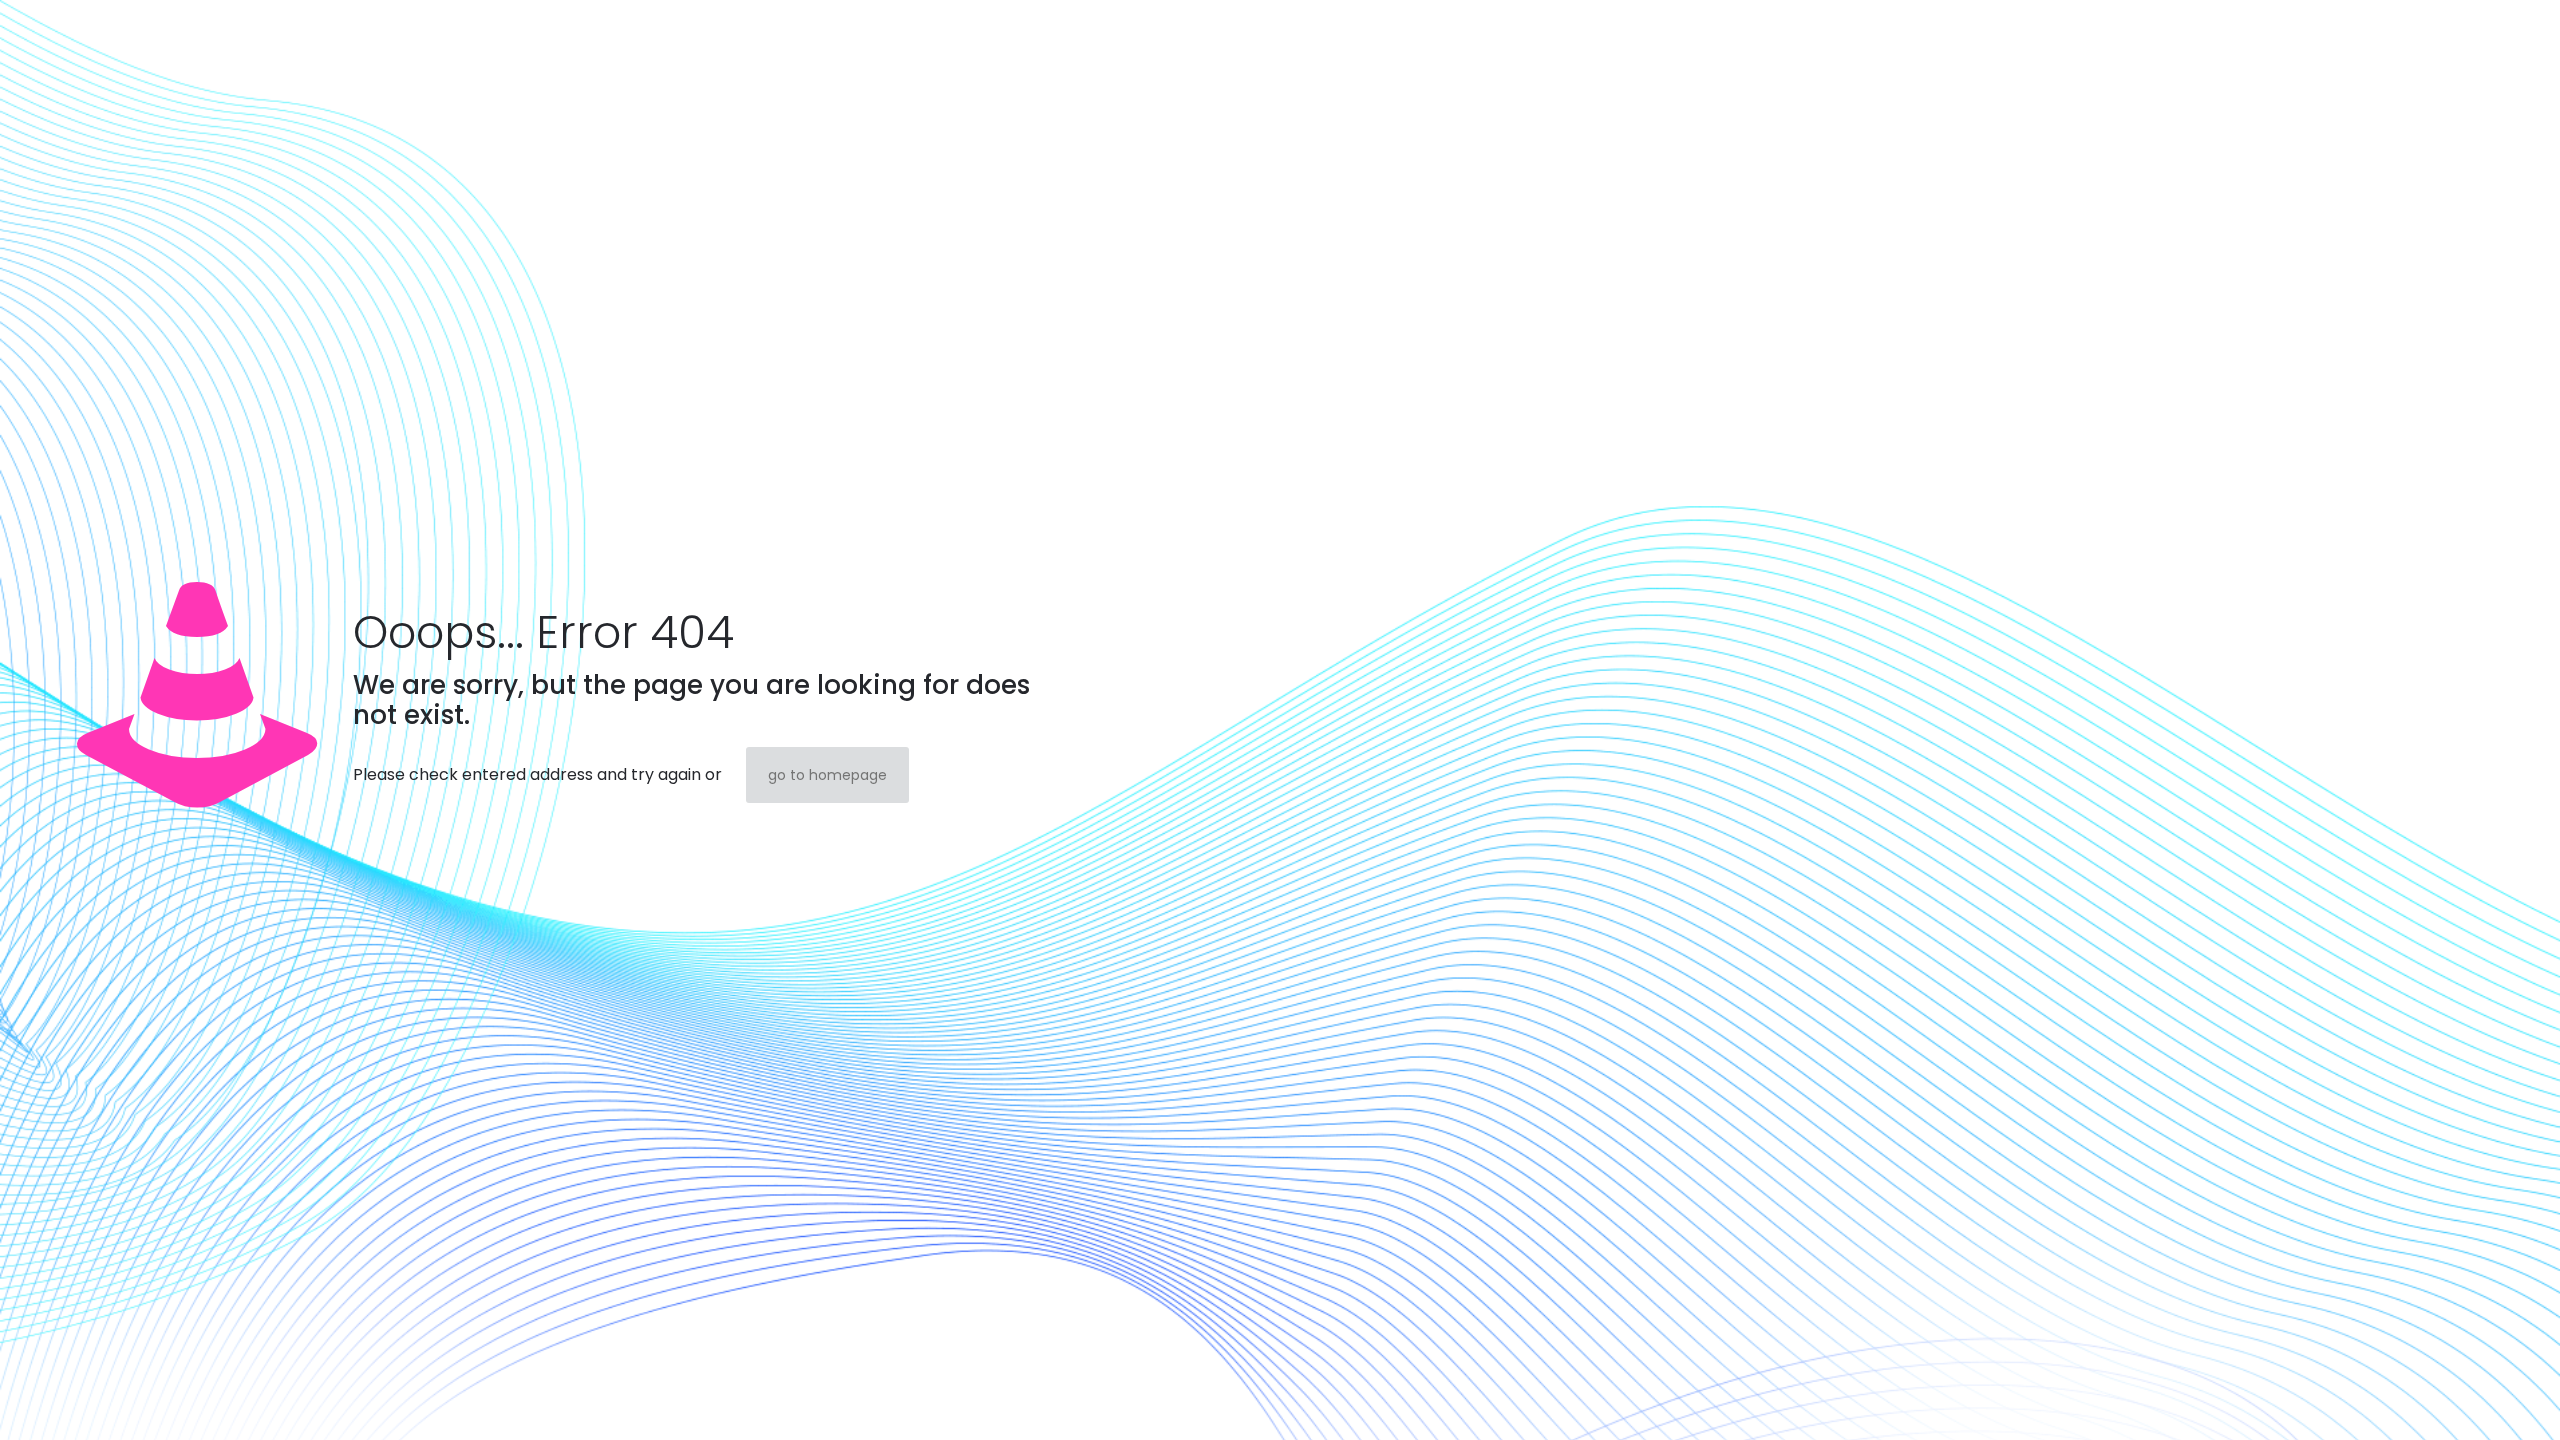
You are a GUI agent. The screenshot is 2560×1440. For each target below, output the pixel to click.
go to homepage (827, 775)
